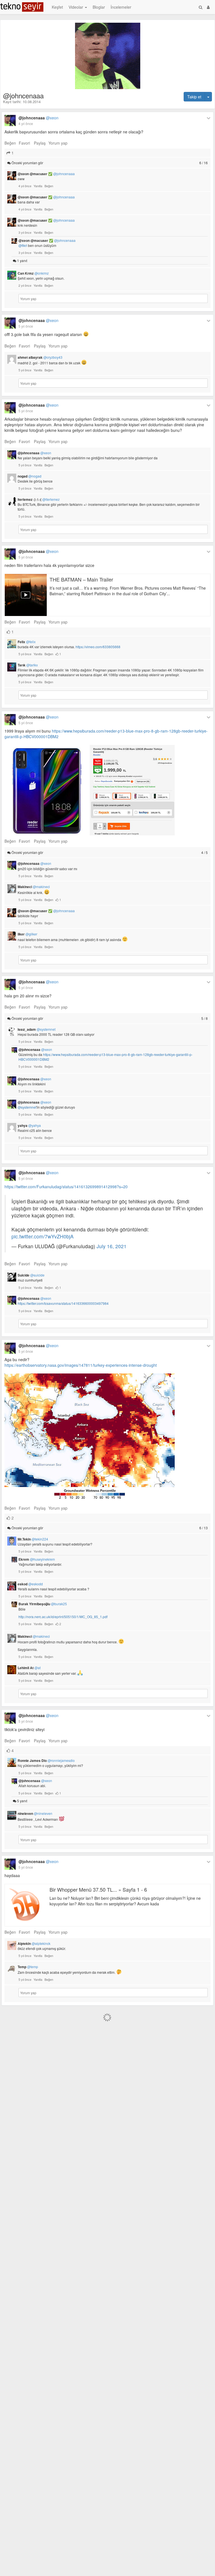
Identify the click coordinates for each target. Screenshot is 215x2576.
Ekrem (37, 1559)
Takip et (194, 97)
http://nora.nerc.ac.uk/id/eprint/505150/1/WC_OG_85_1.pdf (63, 1617)
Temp (28, 1967)
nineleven (35, 1813)
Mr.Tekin (33, 1539)
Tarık (28, 665)
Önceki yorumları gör (109, 163)
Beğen (10, 143)
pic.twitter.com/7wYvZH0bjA (43, 1236)
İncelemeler (121, 7)
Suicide (31, 1275)
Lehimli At (29, 1668)
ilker (27, 934)
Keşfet (57, 7)
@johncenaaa (38, 118)
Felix (27, 642)
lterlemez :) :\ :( (39, 499)
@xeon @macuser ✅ (46, 174)
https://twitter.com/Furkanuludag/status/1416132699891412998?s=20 (66, 1187)
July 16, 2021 (112, 1246)
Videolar (76, 7)
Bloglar (99, 7)
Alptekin (34, 1943)
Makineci (34, 887)
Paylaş (40, 143)
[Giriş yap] (208, 7)
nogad (30, 476)
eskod (30, 1584)
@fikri (23, 245)
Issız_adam (37, 1029)
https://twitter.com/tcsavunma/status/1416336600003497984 (63, 1303)
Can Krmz (33, 273)
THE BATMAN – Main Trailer (81, 579)
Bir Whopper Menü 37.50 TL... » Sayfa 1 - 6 (98, 1889)
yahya (29, 1125)
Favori (24, 143)
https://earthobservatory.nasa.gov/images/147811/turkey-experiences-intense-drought (81, 1365)
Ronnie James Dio (46, 1760)
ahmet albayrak (40, 357)
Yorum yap (58, 143)
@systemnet (27, 1107)
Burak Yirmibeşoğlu (43, 1604)
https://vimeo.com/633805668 (98, 647)
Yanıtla (38, 186)
